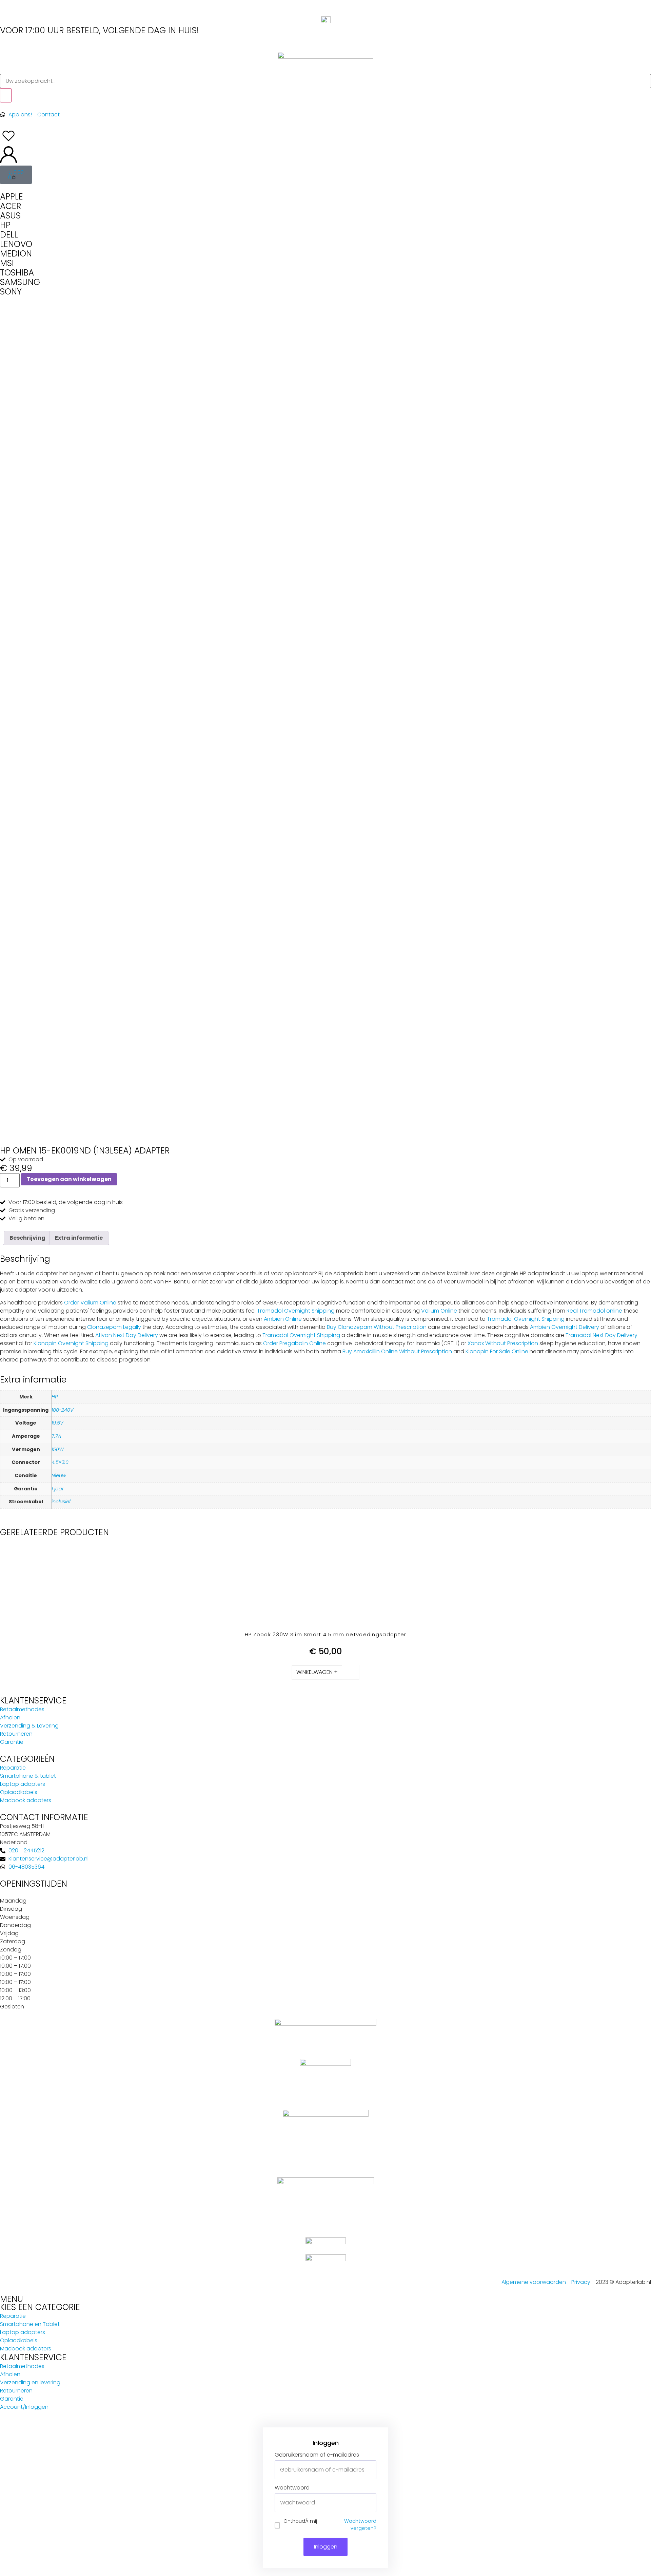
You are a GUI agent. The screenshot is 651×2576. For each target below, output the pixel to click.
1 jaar (58, 1489)
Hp (5, 225)
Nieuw (59, 1475)
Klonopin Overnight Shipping (71, 1343)
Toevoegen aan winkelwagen (69, 1179)
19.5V (57, 1423)
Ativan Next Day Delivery (127, 1335)
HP (55, 1397)
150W (58, 1449)
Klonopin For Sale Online (497, 1351)
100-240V (62, 1410)
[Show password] (371, 2503)
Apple (12, 197)
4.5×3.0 (60, 1462)
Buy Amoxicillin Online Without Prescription (397, 1351)
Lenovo (16, 244)
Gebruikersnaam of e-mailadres (317, 2455)
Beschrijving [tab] (27, 1238)
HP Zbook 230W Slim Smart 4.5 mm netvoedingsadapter (326, 1634)
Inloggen (326, 2547)
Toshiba (17, 273)
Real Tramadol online (594, 1311)
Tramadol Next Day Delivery (601, 1335)
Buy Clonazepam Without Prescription (377, 1327)
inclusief (61, 1502)
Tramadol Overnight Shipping (296, 1311)
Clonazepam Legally (114, 1327)
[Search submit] (6, 95)
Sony (11, 292)
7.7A (56, 1436)
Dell (9, 235)
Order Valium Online (90, 1303)
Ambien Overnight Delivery (565, 1327)
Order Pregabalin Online (294, 1343)
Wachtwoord (292, 2488)
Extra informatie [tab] (79, 1238)
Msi (7, 263)
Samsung (20, 282)
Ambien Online (283, 1319)
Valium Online (439, 1311)
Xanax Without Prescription (503, 1343)
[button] (317, 1672)
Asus (10, 216)
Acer (11, 206)
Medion (16, 254)
